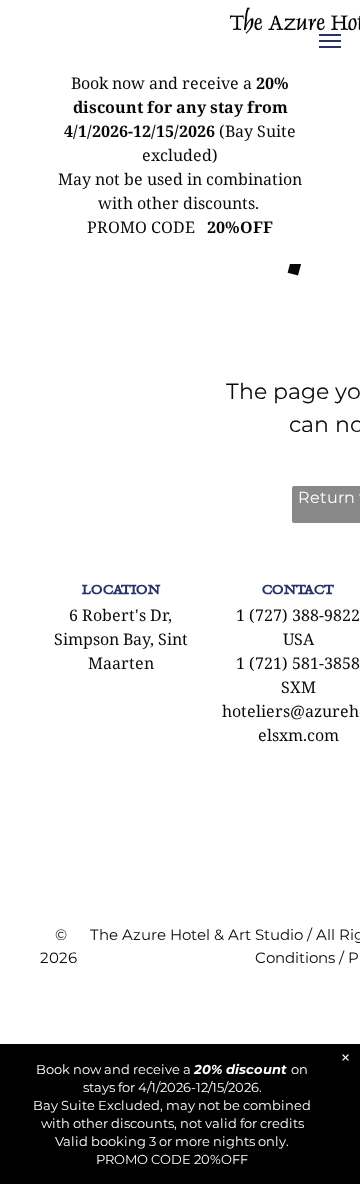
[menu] (330, 41)
